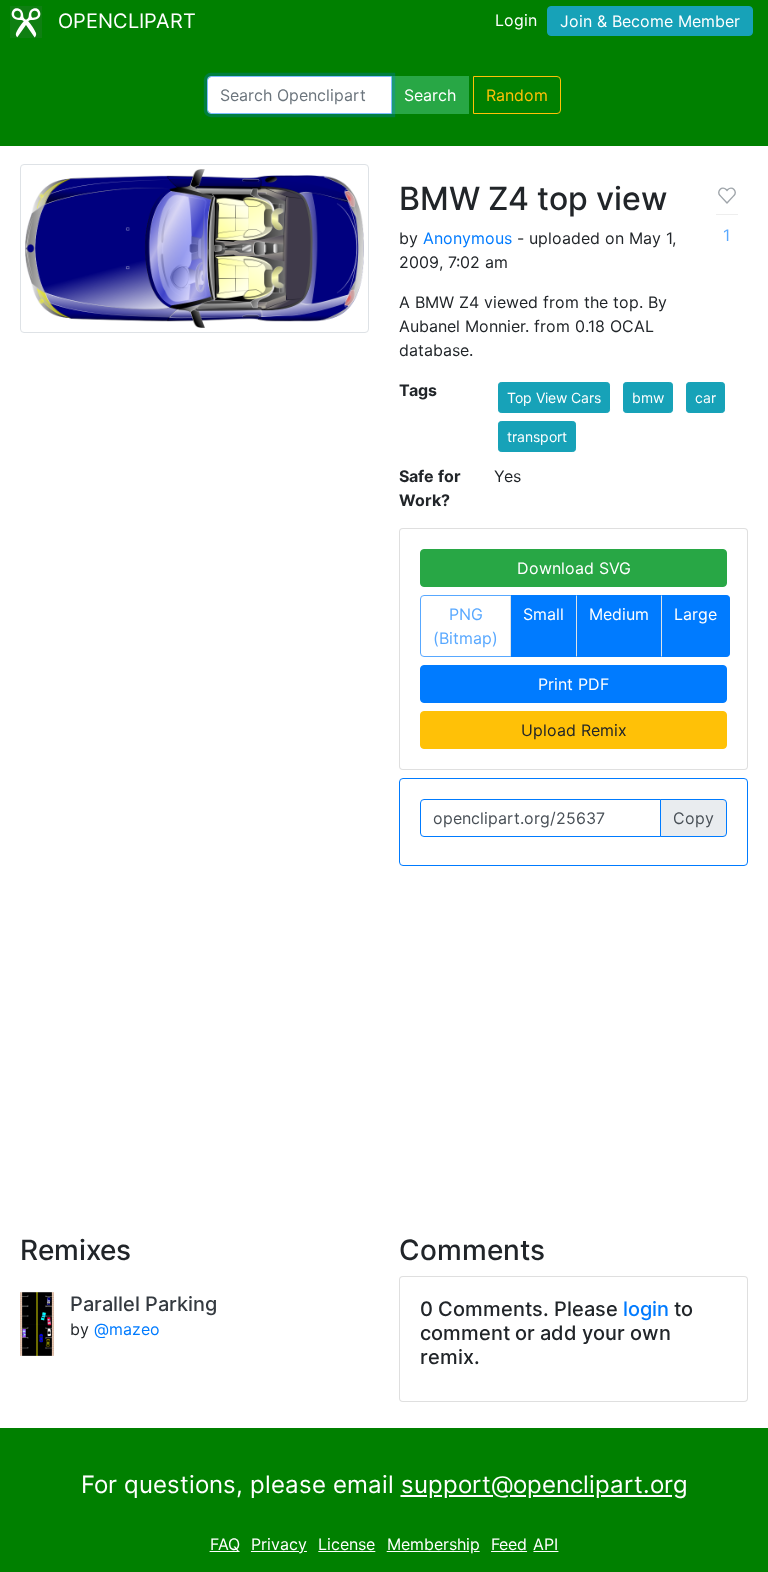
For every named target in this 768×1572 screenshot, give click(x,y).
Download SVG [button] (574, 568)
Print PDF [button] (573, 684)
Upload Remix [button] (574, 730)
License (346, 1544)
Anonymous (467, 238)
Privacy (279, 1544)
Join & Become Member (650, 21)
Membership (433, 1544)
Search (430, 95)
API (545, 1544)
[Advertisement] (384, 1038)
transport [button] (537, 436)
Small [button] (543, 614)
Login (516, 20)
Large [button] (695, 614)
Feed (509, 1544)
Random (517, 95)
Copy (693, 818)
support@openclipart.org (544, 1484)
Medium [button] (619, 614)
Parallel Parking (143, 1304)
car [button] (705, 397)
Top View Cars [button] (554, 397)
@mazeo (127, 1329)
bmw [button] (648, 397)
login (646, 1309)
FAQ (225, 1544)
